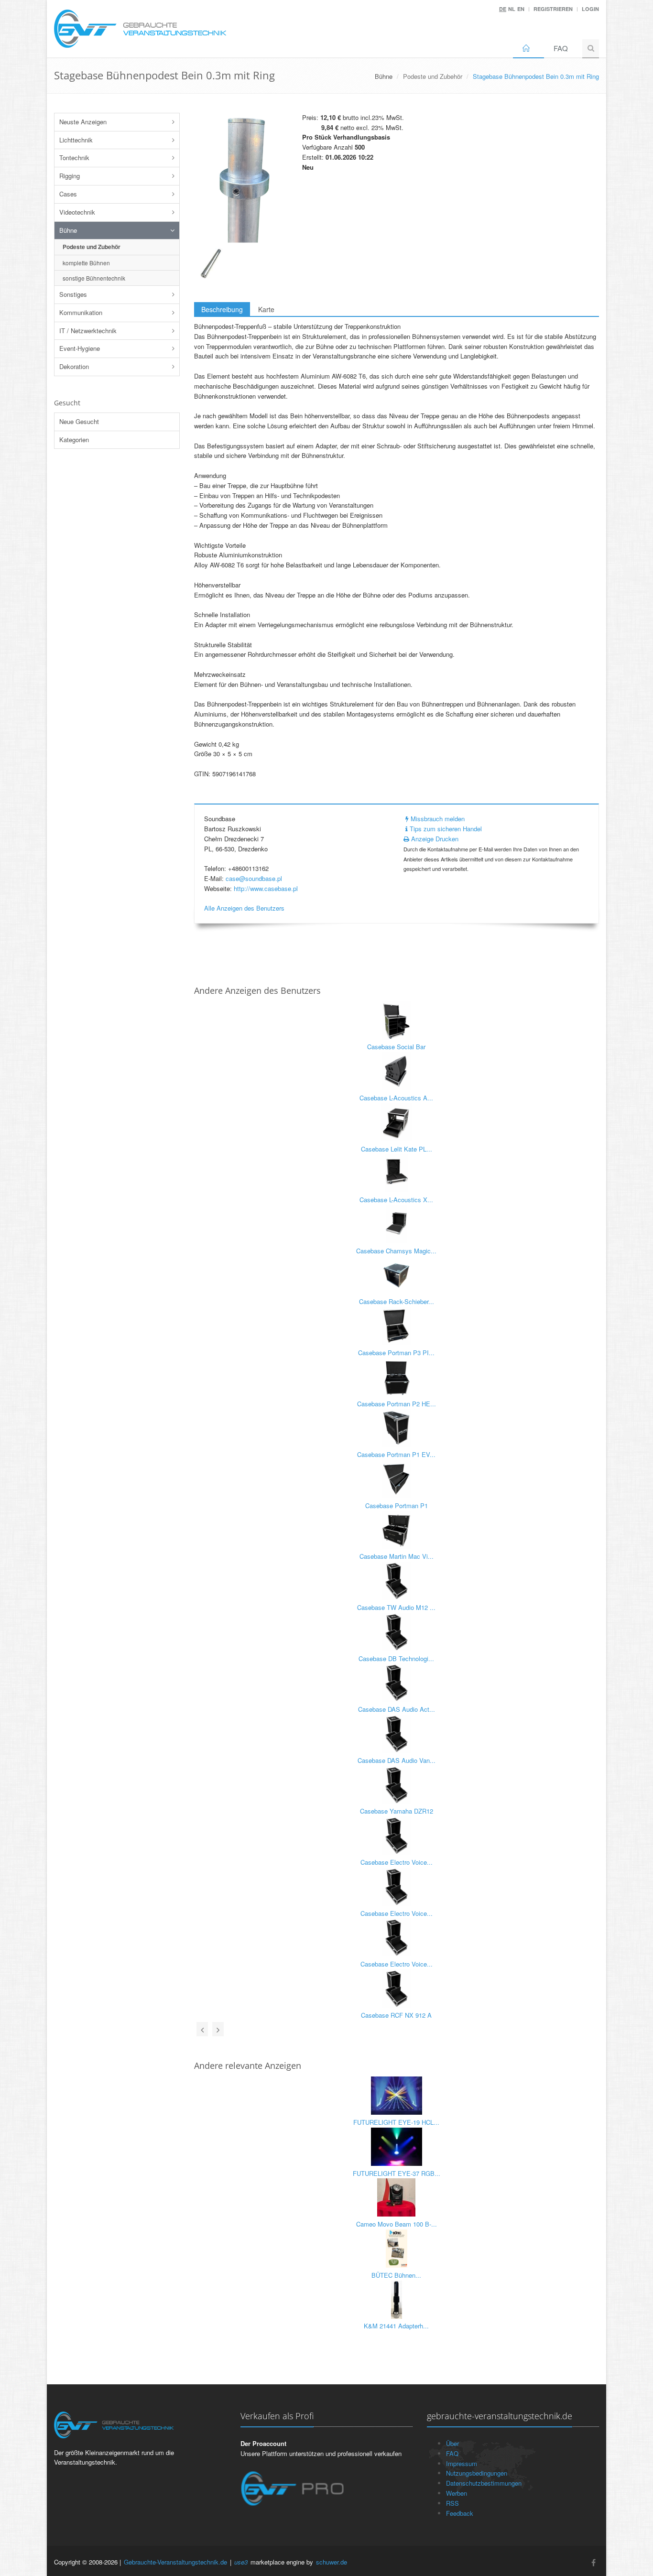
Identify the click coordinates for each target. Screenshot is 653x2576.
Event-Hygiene (80, 348)
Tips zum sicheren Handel (445, 829)
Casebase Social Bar (396, 1047)
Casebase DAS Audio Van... (397, 1760)
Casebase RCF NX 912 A (396, 2015)
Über (452, 2443)
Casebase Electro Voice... (397, 1862)
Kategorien (74, 440)
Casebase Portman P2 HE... (397, 1404)
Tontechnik (74, 158)
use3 (241, 2562)
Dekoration (74, 366)
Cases (68, 194)
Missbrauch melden (437, 819)
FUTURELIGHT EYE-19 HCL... (396, 2122)
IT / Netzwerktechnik (88, 331)
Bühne (68, 230)
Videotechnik (77, 212)
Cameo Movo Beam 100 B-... (397, 2224)
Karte (266, 309)
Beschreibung (222, 309)
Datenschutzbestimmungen (484, 2483)
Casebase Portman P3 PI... (396, 1353)
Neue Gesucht (79, 421)
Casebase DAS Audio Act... (397, 1709)
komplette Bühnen (86, 263)
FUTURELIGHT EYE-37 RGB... (397, 2173)
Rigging (70, 176)
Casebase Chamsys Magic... (396, 1251)
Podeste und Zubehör (433, 76)
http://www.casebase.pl (266, 888)
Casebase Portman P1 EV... (396, 1454)
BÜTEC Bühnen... (396, 2275)
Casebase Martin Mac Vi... (397, 1556)
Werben (457, 2493)
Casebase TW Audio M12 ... (396, 1607)
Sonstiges (73, 294)
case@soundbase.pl (254, 878)
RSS (452, 2503)
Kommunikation (81, 312)
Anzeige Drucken (434, 839)
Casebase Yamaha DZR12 (397, 1811)
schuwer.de (332, 2562)
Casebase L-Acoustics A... (396, 1098)
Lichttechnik (76, 140)
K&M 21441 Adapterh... (396, 2326)
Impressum (462, 2463)
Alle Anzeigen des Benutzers (244, 908)
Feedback (460, 2513)
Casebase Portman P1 (397, 1505)
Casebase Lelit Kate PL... (397, 1149)
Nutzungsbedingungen (477, 2473)
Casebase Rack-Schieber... (397, 1301)
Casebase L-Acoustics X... (396, 1200)
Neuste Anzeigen (83, 122)
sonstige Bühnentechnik (94, 278)
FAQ (561, 48)
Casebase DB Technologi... (396, 1658)
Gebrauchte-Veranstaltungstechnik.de (175, 2562)
